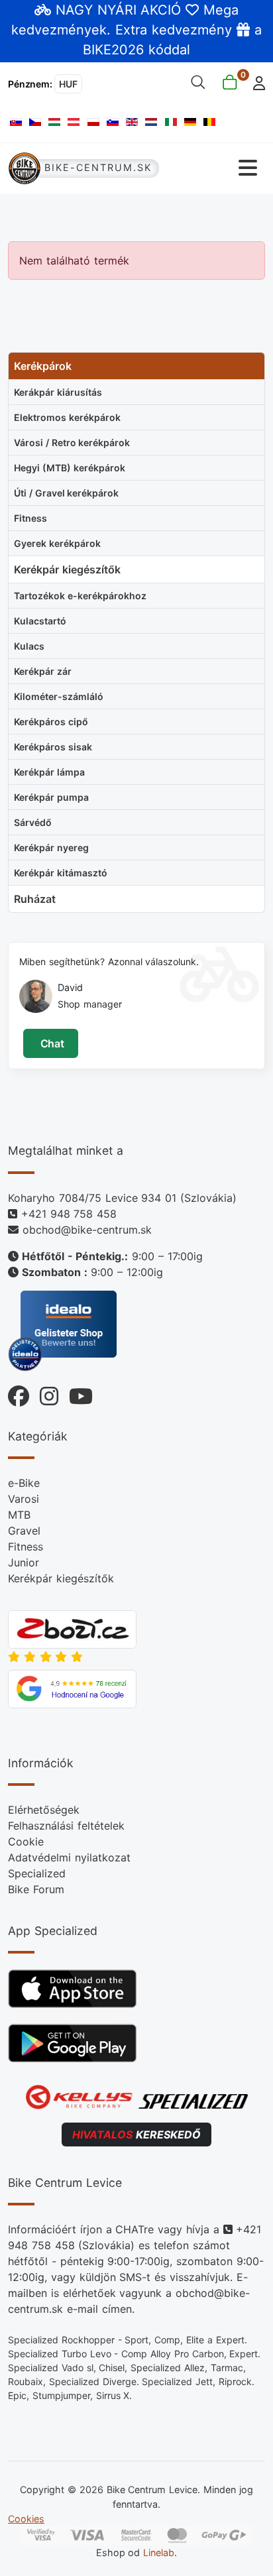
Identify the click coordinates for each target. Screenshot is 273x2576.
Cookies (26, 2519)
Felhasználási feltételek (66, 1826)
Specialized (37, 1873)
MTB (19, 1515)
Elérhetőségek (44, 1810)
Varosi (24, 1499)
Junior (24, 1562)
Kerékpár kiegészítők (61, 1578)
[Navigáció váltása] (213, 168)
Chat (51, 1043)
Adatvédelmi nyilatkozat (69, 1857)
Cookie (26, 1842)
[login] (255, 82)
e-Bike (24, 1483)
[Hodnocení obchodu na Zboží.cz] (72, 1628)
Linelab (159, 2552)
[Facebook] (19, 1393)
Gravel (24, 1531)
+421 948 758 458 (69, 1214)
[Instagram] (44, 1393)
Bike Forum (36, 1889)
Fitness (26, 1547)
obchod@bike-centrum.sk (87, 1230)
